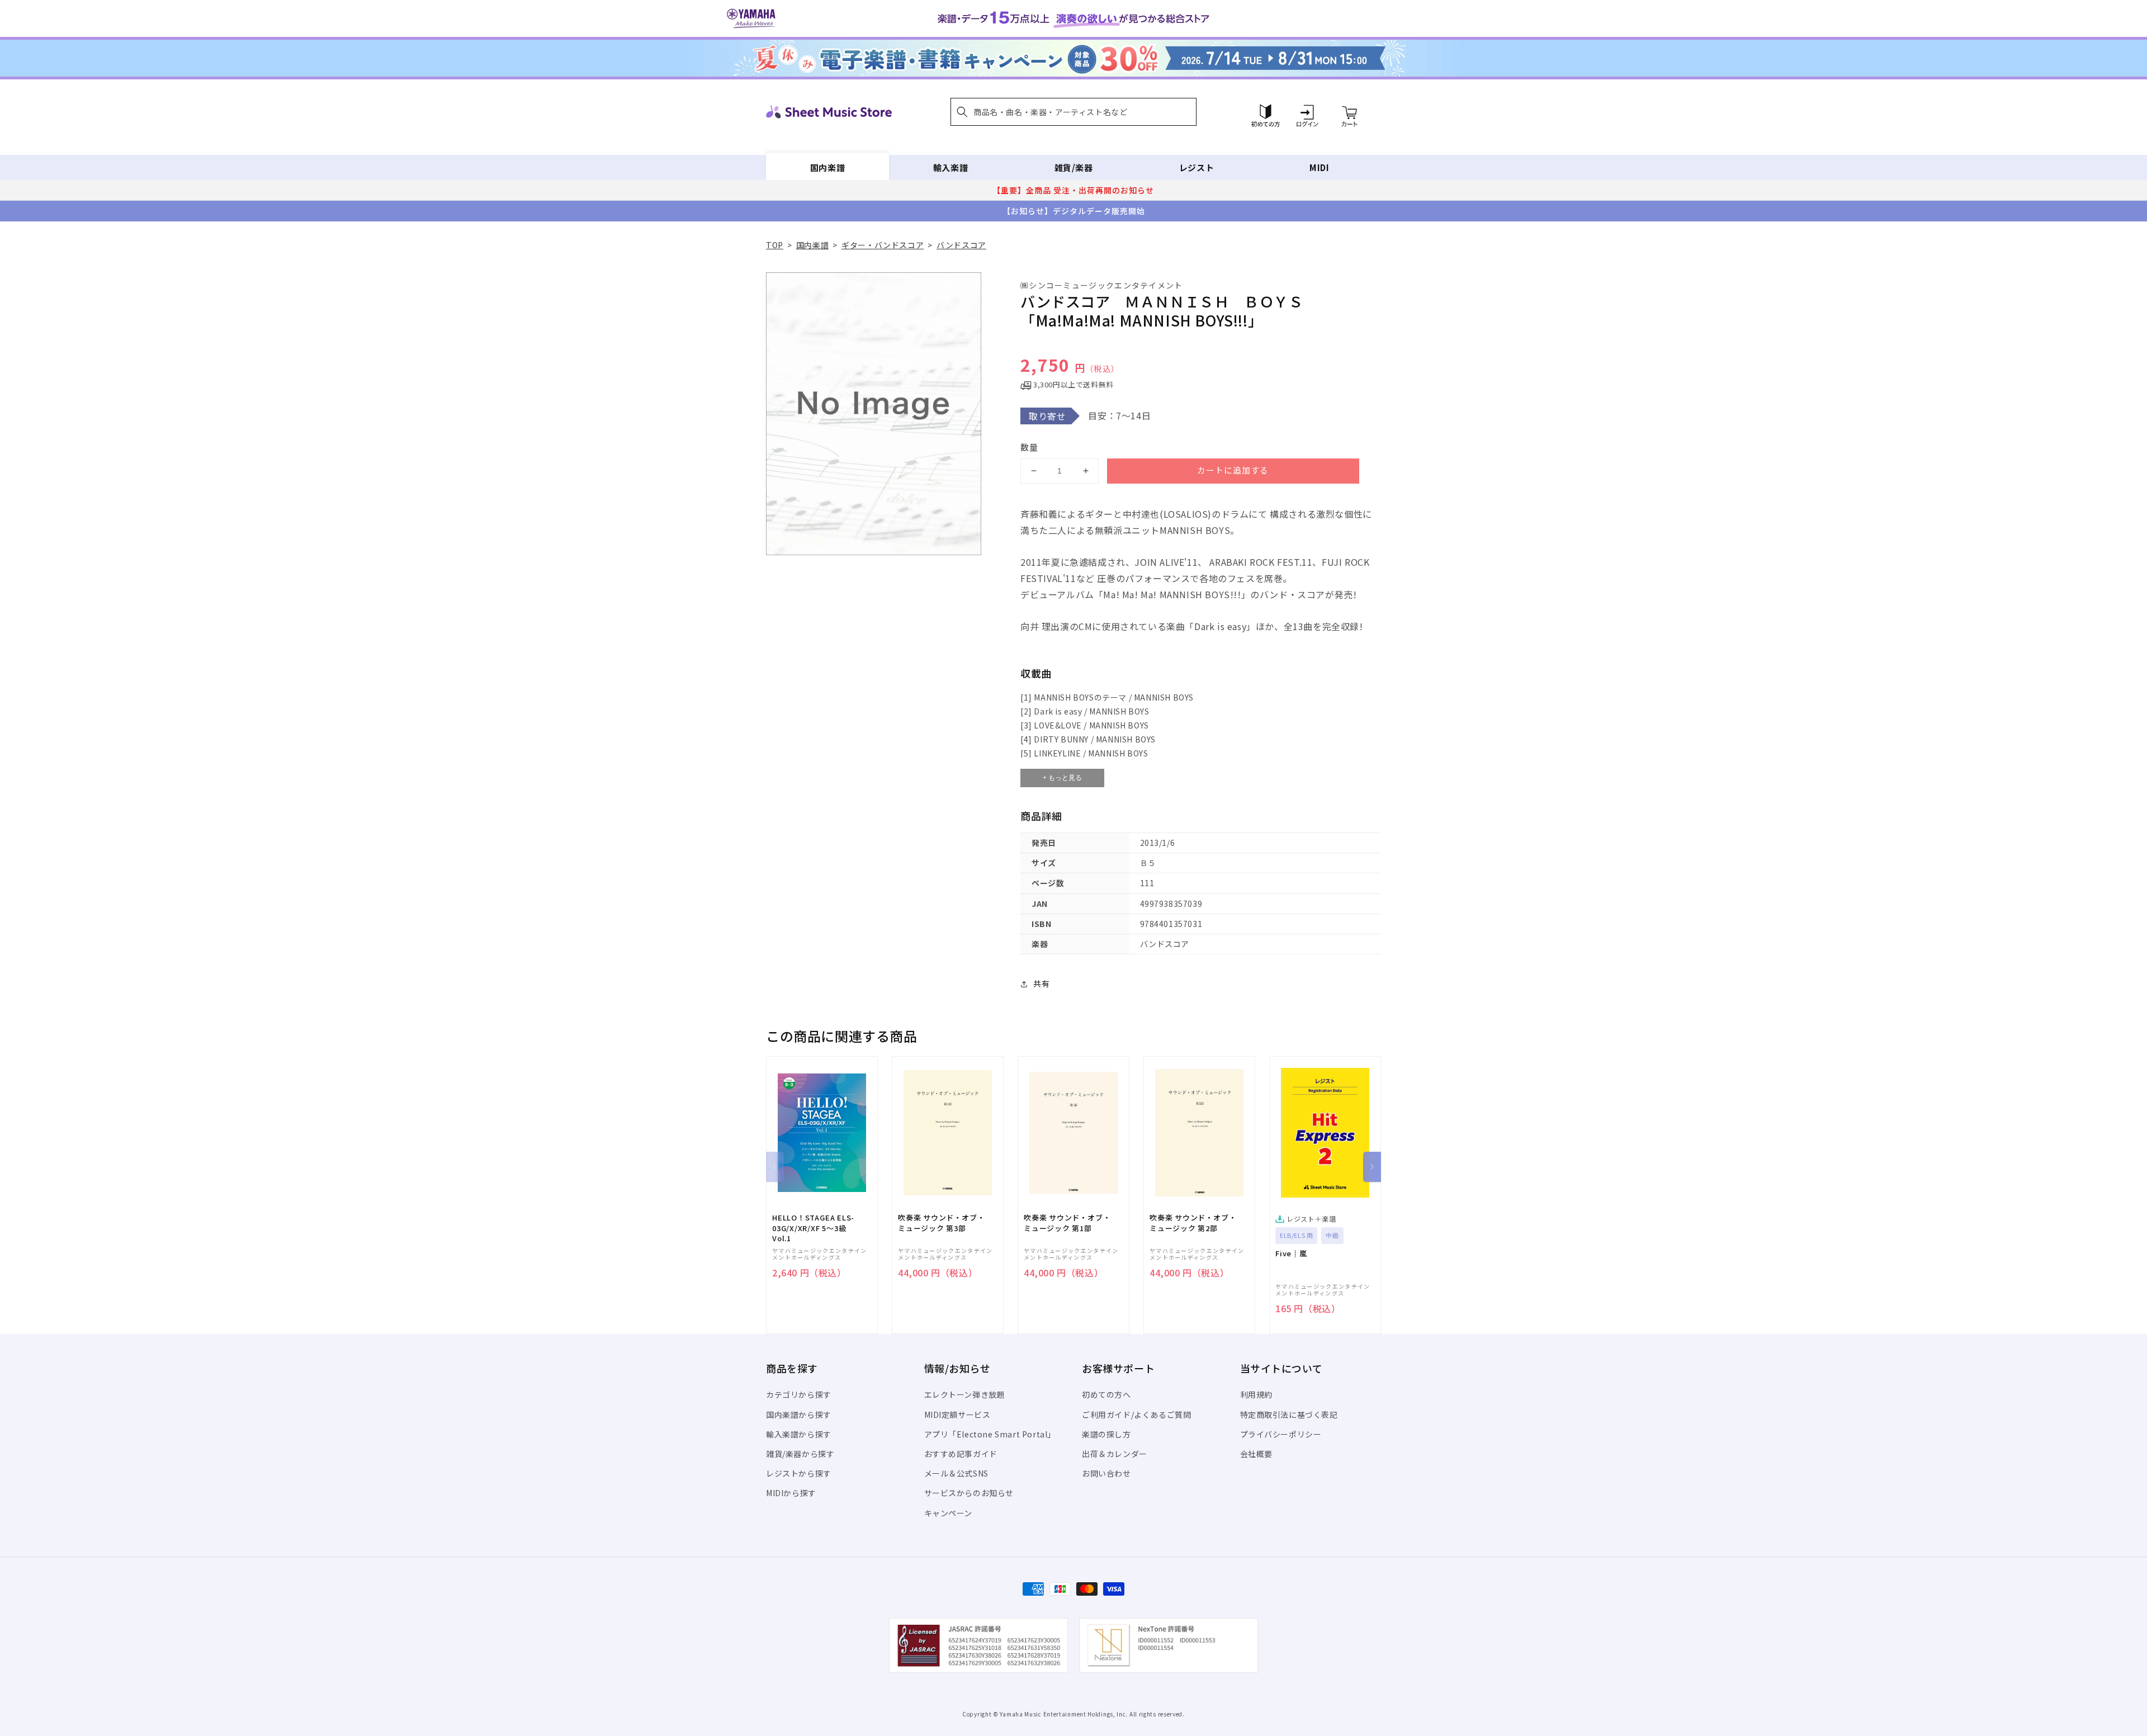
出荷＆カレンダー (1115, 1454)
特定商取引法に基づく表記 (1289, 1415)
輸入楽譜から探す (799, 1434)
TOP (775, 245)
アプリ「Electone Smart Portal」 (990, 1434)
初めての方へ (1106, 1394)
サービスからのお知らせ (969, 1493)
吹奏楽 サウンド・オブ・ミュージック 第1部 (1067, 1223)
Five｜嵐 (1291, 1253)
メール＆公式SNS (956, 1473)
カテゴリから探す (799, 1394)
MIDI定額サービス (957, 1415)
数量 (1029, 447)
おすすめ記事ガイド (961, 1454)
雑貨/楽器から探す (800, 1454)
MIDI (1319, 167)
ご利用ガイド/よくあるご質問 (1136, 1415)
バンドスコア (961, 245)
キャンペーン (949, 1513)
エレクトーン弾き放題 (965, 1394)
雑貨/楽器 (1074, 167)
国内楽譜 (827, 167)
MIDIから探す (791, 1493)
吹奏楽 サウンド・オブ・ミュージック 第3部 (941, 1223)
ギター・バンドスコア (883, 245)
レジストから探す (799, 1473)
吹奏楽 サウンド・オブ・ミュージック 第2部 (1193, 1223)
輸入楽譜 (950, 167)
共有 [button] (1041, 983)
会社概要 (1256, 1454)
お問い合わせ (1106, 1473)
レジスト (1197, 167)
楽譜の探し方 (1106, 1434)
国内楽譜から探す (799, 1415)
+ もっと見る (1062, 778)
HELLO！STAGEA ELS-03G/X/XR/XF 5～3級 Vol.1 (813, 1228)
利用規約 (1256, 1394)
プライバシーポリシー (1281, 1434)
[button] (1073, 112)
